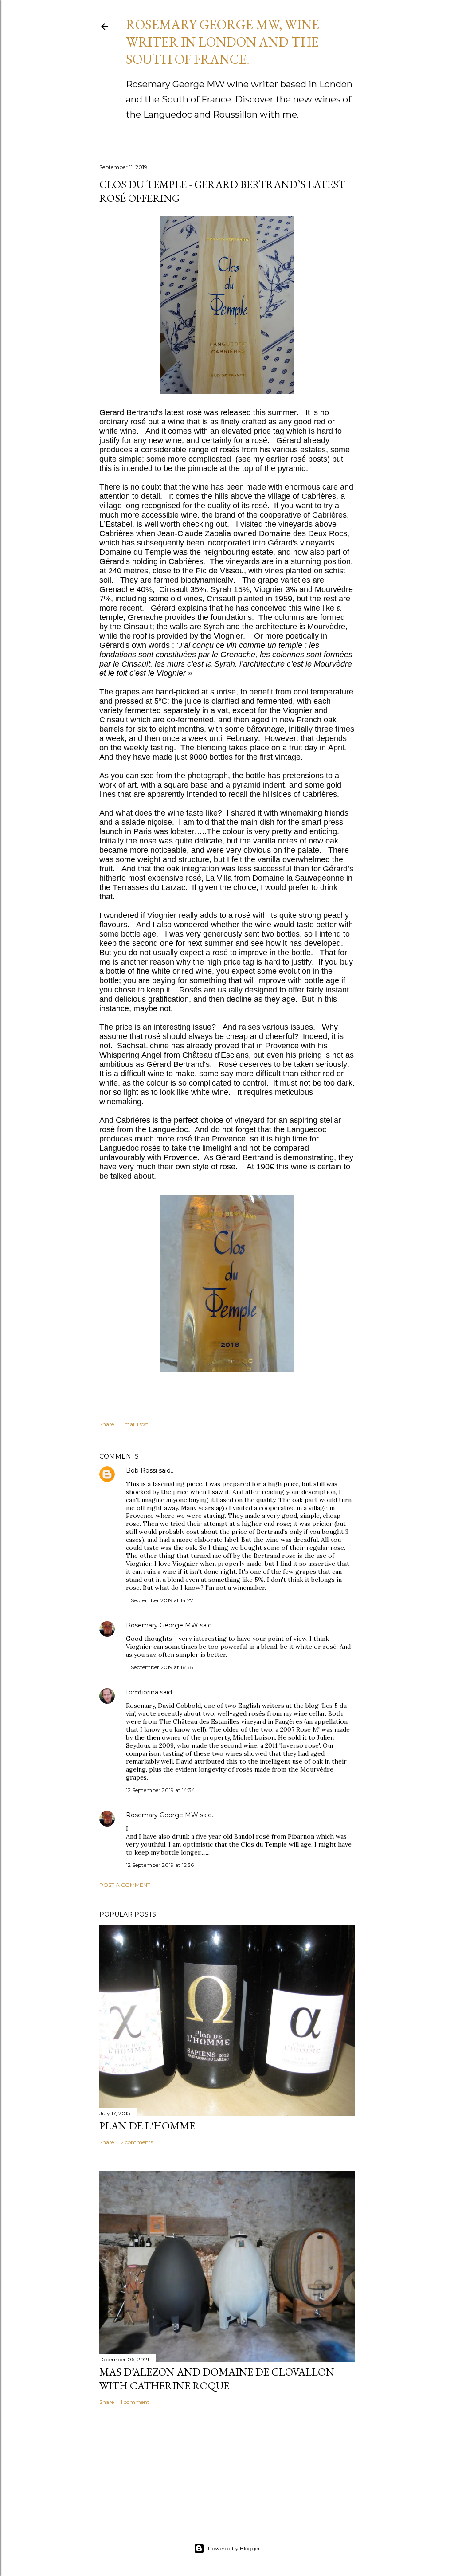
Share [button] (107, 1424)
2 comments (137, 2142)
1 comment (135, 2402)
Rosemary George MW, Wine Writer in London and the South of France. (223, 42)
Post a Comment (125, 1885)
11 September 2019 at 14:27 (160, 1600)
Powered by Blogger (234, 2548)
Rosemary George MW (162, 1625)
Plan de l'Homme (147, 2126)
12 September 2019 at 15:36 (160, 1865)
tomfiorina (142, 1692)
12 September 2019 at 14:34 (160, 1790)
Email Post (135, 1424)
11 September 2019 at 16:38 (160, 1667)
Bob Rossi (141, 1470)
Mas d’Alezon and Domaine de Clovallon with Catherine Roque (217, 2379)
